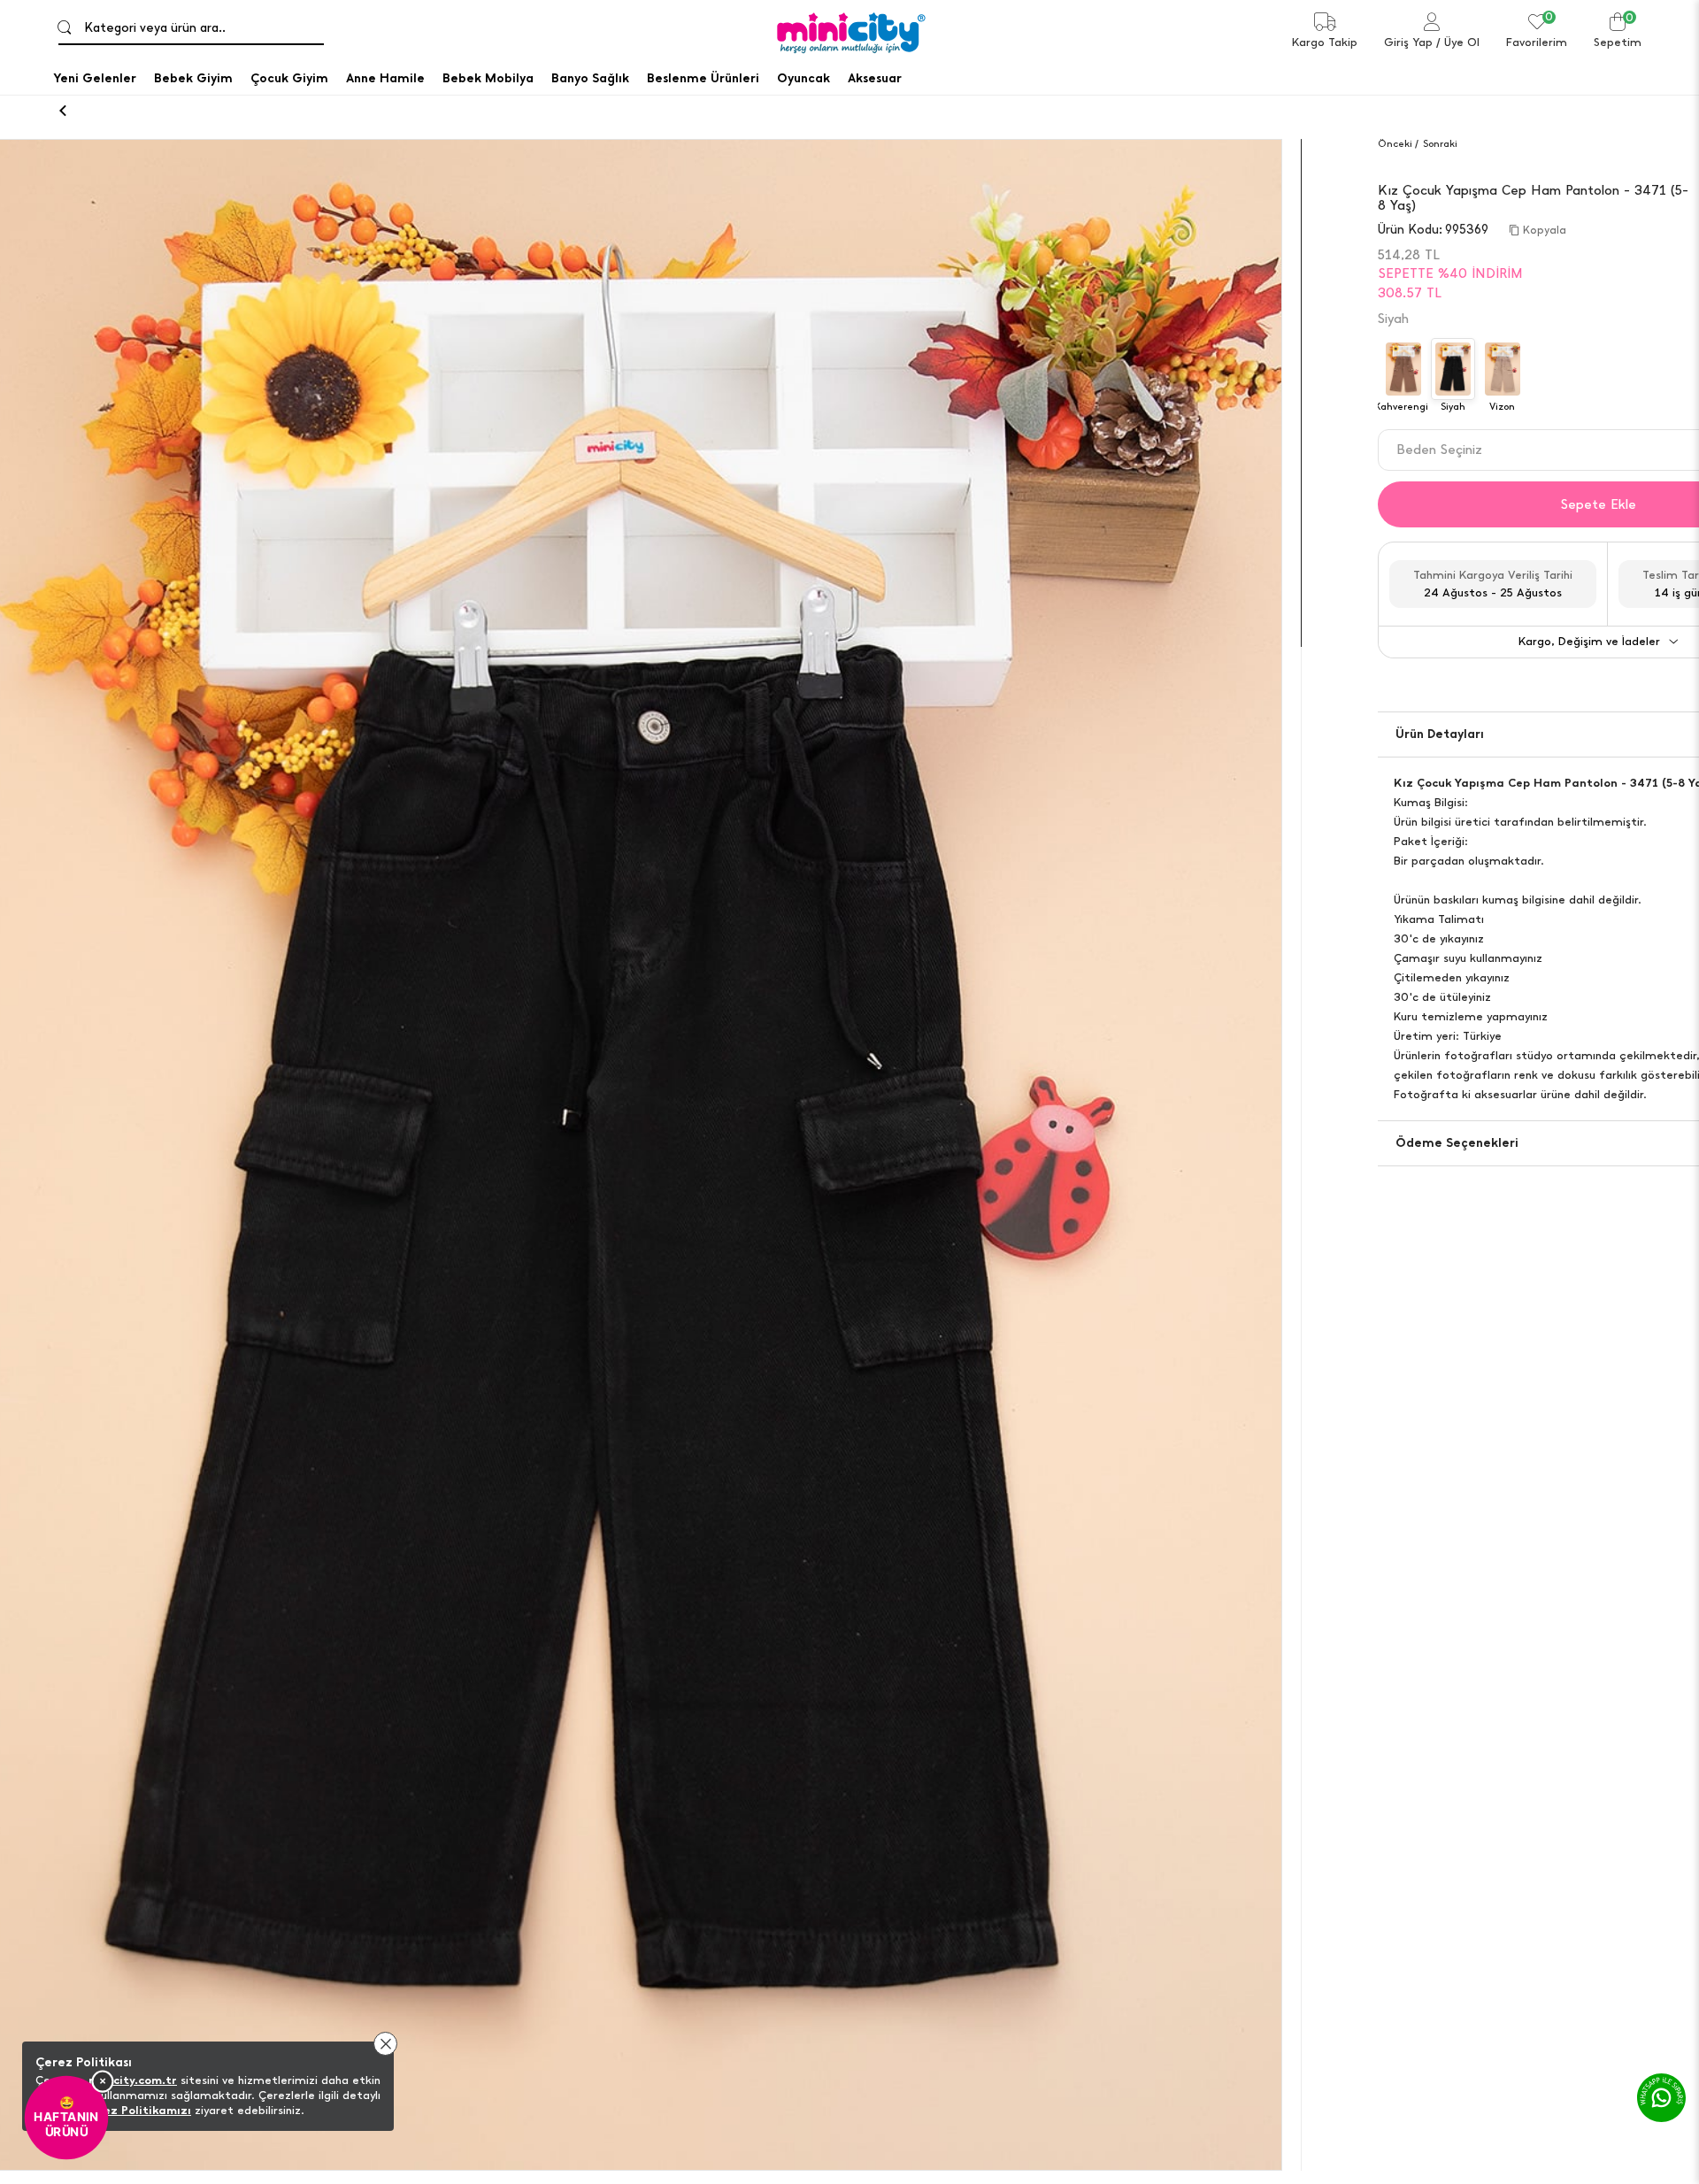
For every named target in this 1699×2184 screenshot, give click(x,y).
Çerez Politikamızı (137, 2110)
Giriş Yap (1408, 42)
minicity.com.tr (133, 2080)
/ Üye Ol (1458, 42)
